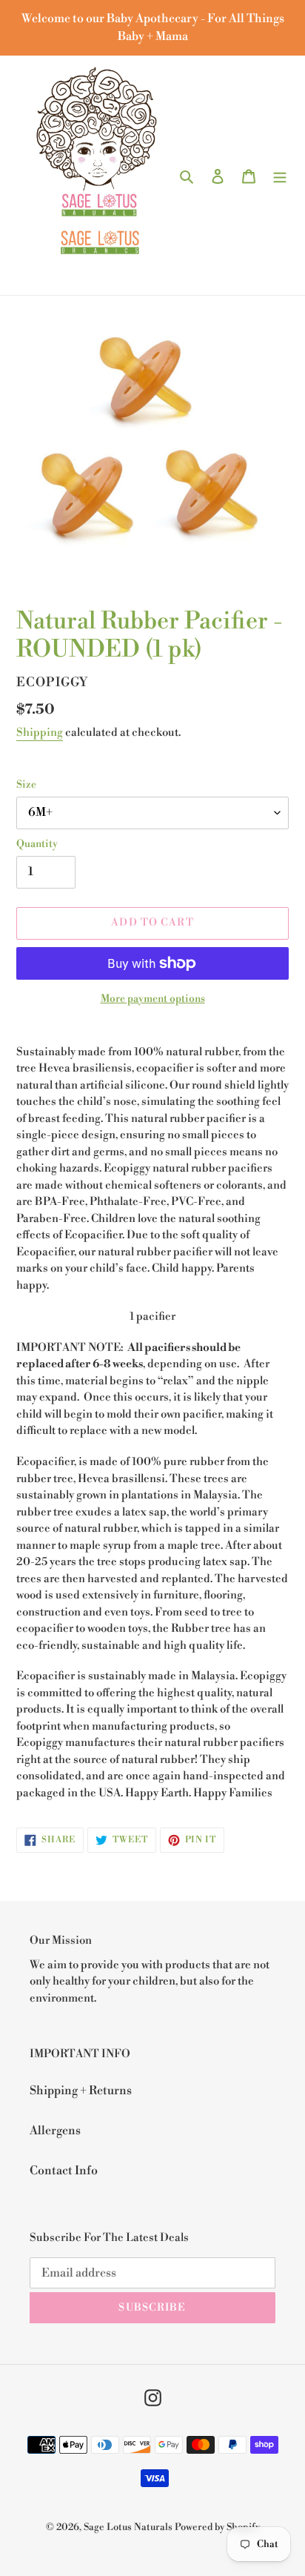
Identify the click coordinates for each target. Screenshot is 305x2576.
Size (26, 785)
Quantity (37, 844)
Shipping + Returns (81, 2091)
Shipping (40, 733)
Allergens (55, 2131)
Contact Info (64, 2171)
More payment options (153, 999)
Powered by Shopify (217, 2527)
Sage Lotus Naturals (128, 2527)
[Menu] (280, 175)
